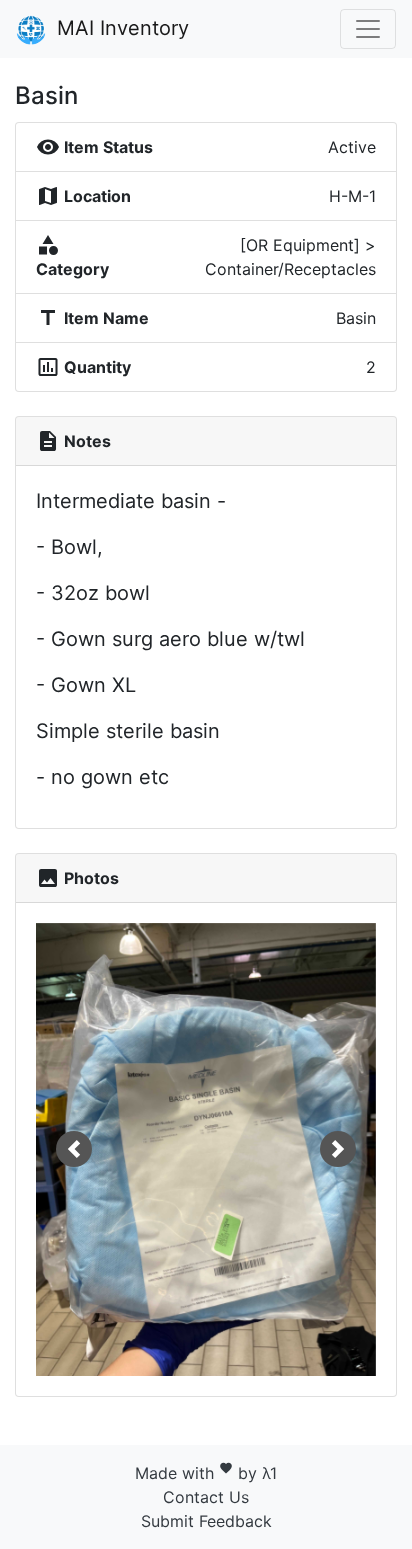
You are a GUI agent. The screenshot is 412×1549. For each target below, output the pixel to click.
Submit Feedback (206, 1521)
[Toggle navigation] (368, 29)
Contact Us (206, 1497)
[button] (74, 1149)
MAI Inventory (120, 28)
